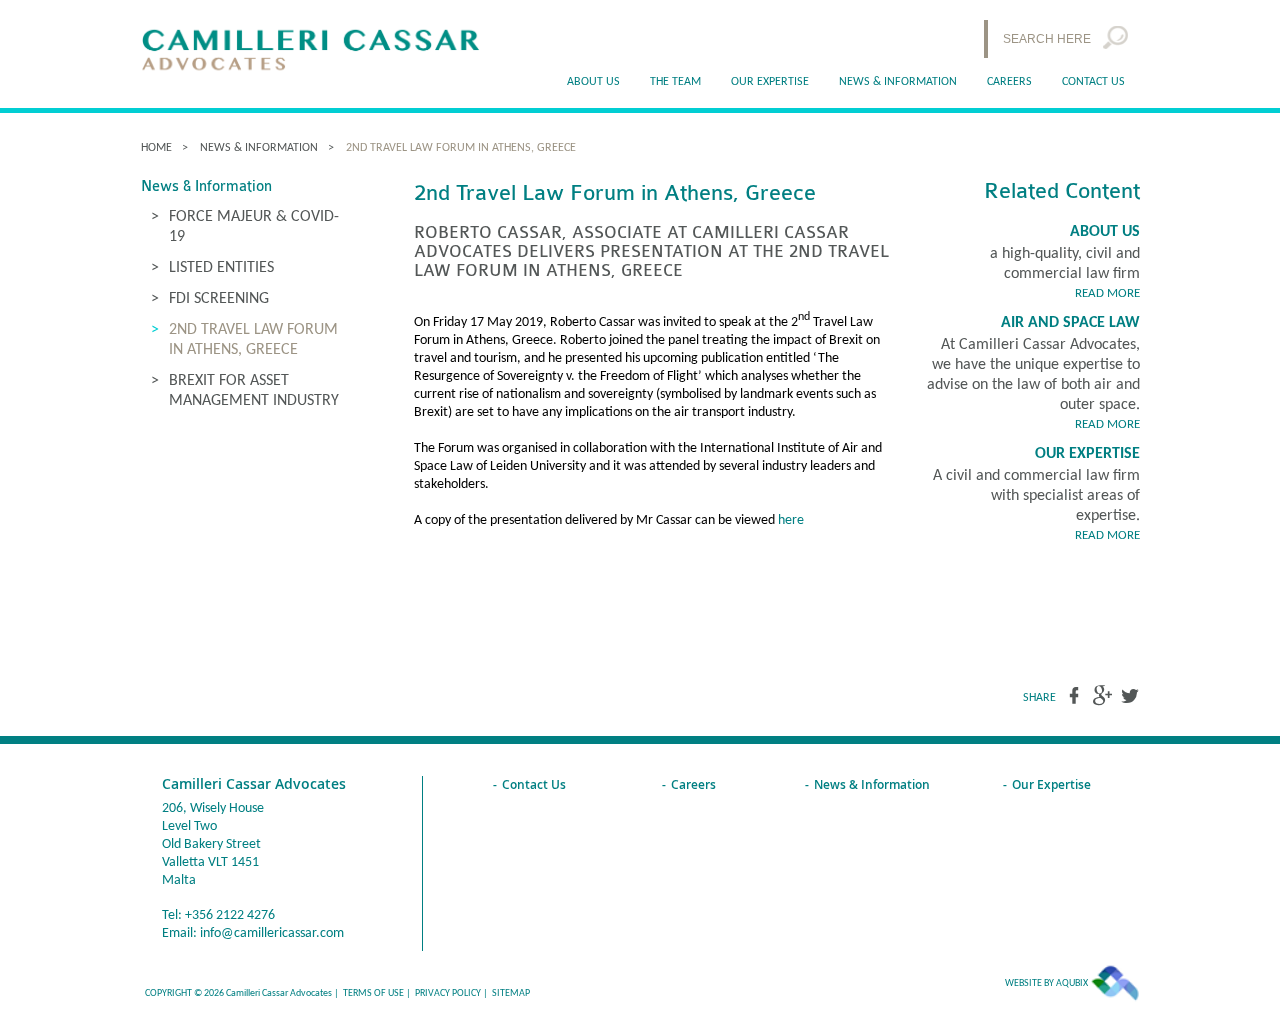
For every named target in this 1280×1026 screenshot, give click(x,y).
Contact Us (1093, 82)
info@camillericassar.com (272, 933)
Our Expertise (1087, 454)
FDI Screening (219, 299)
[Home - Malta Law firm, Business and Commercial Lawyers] (311, 51)
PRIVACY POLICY (448, 993)
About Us (1105, 232)
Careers (1009, 82)
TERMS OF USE (373, 993)
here (791, 520)
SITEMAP (511, 993)
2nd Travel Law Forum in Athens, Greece (461, 148)
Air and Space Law (1070, 323)
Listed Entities (221, 268)
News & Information (898, 82)
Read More (1107, 293)
